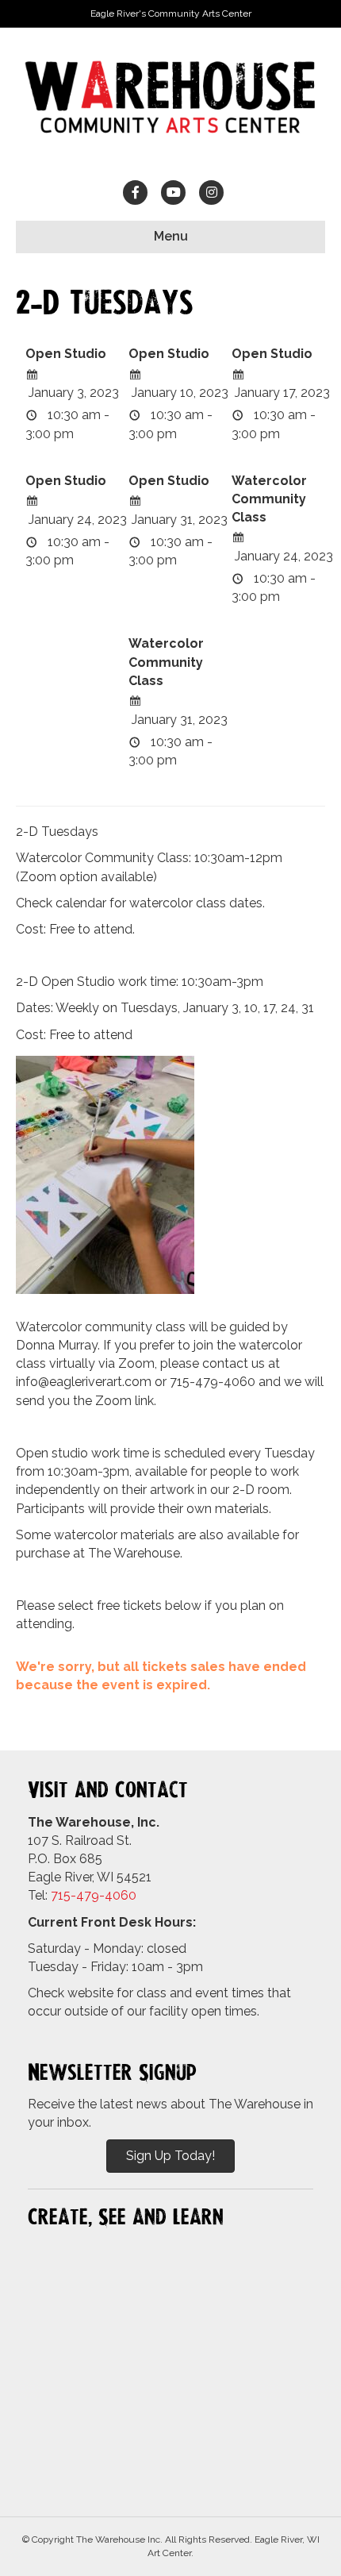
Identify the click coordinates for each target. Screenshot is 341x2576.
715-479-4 (82, 1895)
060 (125, 1895)
